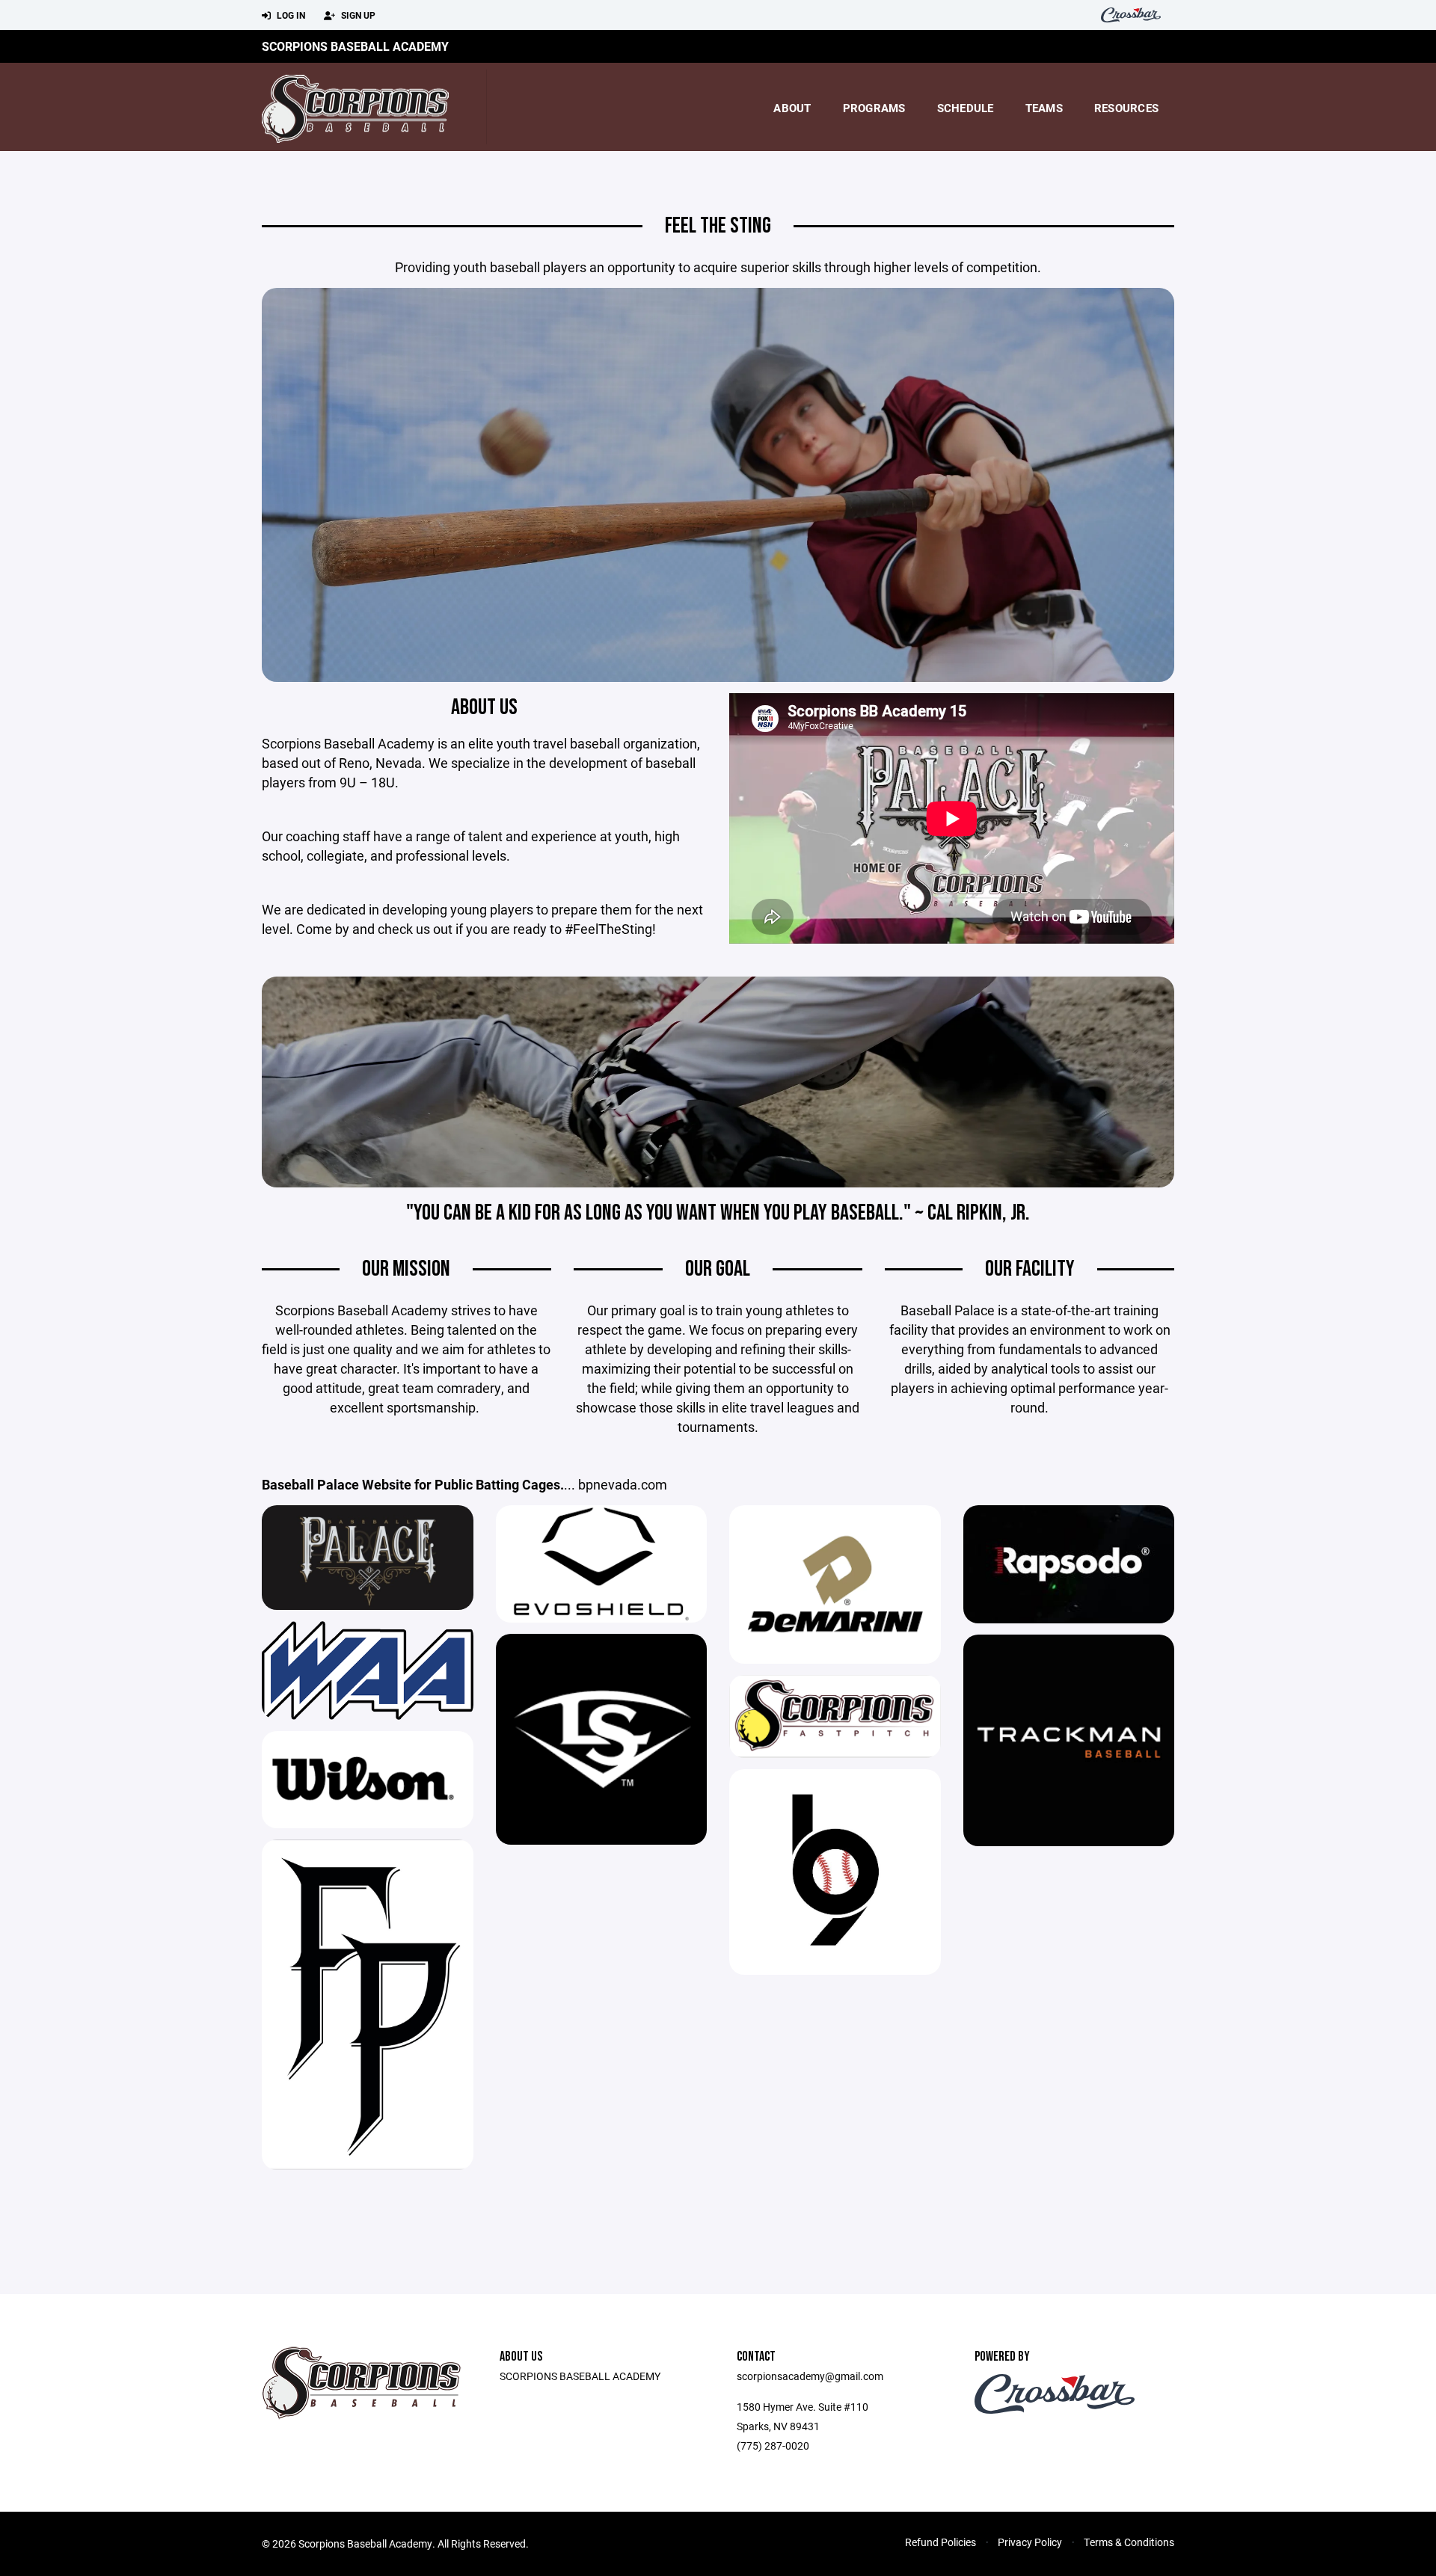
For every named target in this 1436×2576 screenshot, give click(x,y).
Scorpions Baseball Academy (355, 46)
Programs (874, 108)
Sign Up (357, 15)
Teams (1044, 108)
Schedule (966, 108)
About (792, 108)
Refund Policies (941, 2542)
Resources (1126, 108)
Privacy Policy (1030, 2542)
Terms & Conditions (1129, 2542)
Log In (290, 15)
